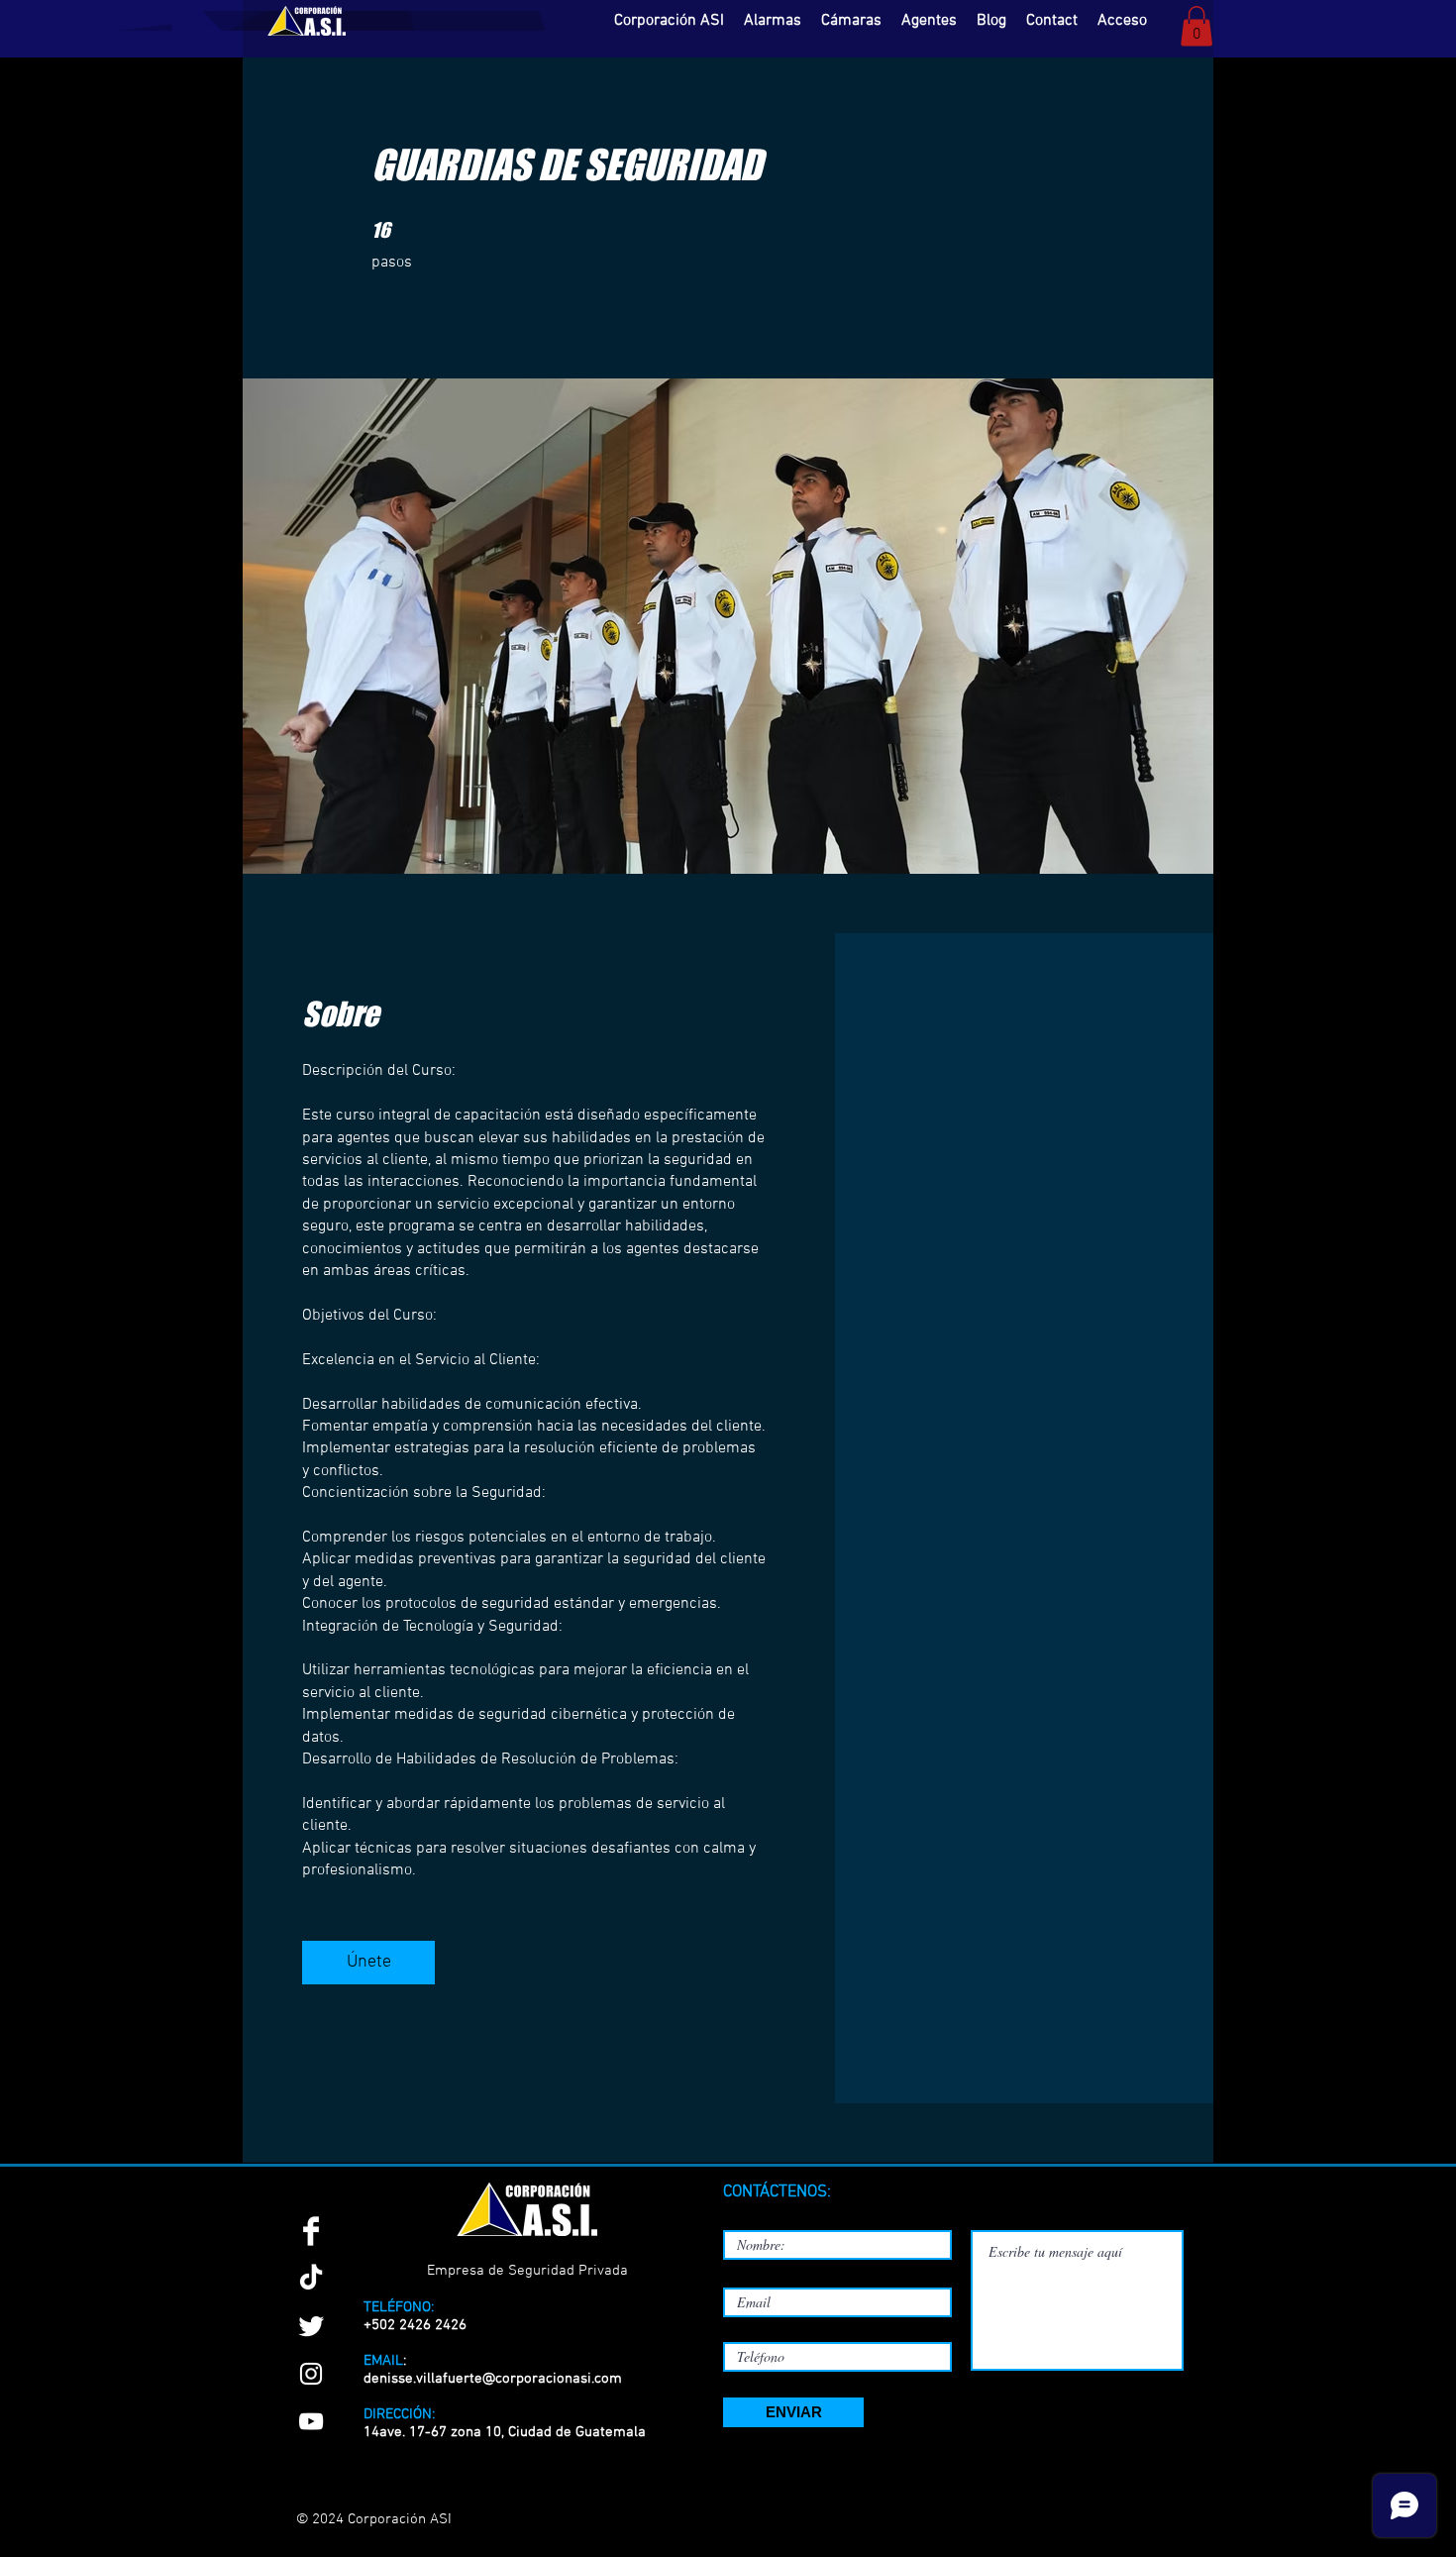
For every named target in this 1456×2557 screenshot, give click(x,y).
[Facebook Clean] (311, 2231)
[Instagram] (311, 2374)
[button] (1196, 26)
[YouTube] (311, 2421)
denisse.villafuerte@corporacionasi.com (493, 2379)
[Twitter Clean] (311, 2326)
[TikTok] (311, 2279)
